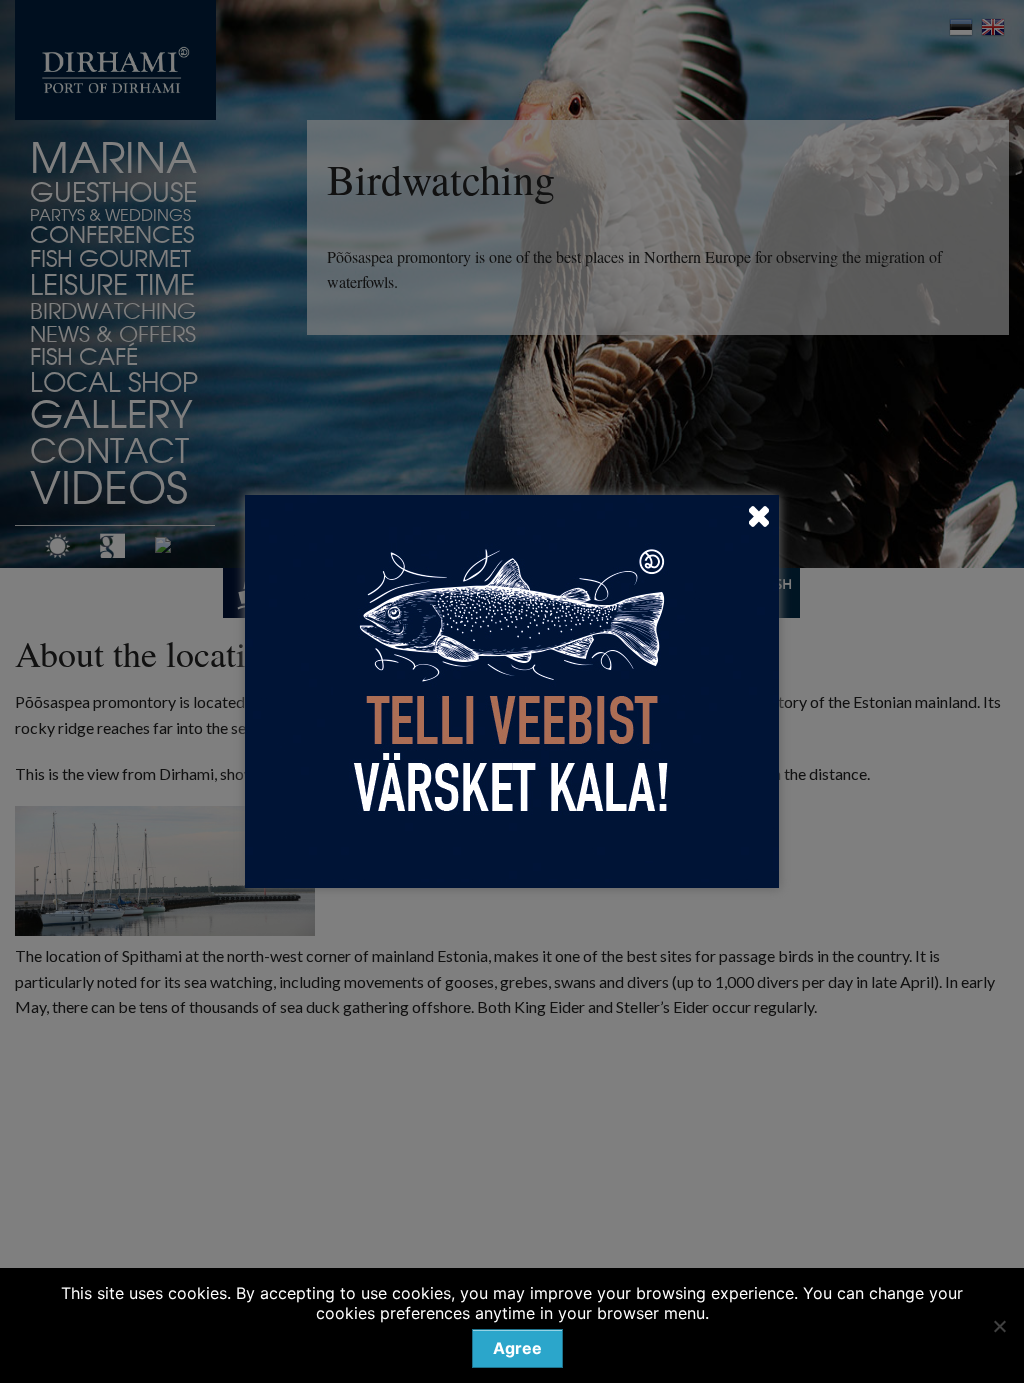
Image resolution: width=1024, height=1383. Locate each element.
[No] (999, 1326)
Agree (517, 1348)
